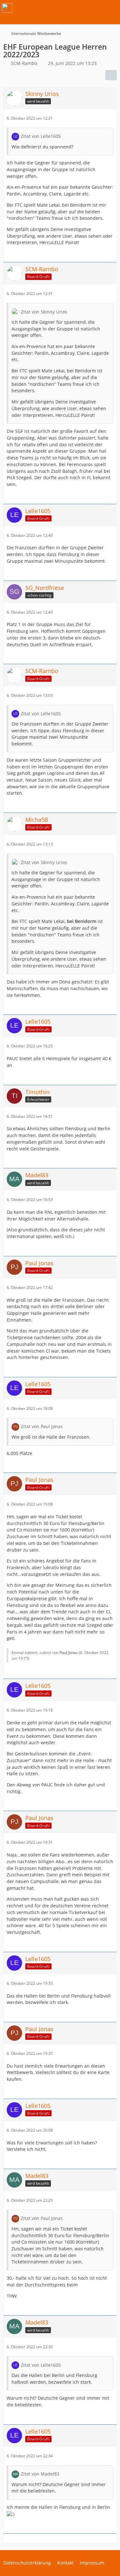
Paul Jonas (69, 1653)
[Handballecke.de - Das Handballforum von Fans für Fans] (7, 8)
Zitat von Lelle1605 (41, 136)
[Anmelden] (96, 8)
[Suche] (80, 8)
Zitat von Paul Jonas (42, 1426)
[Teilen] (111, 75)
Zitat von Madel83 (40, 2474)
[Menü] (112, 8)
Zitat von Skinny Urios (44, 312)
